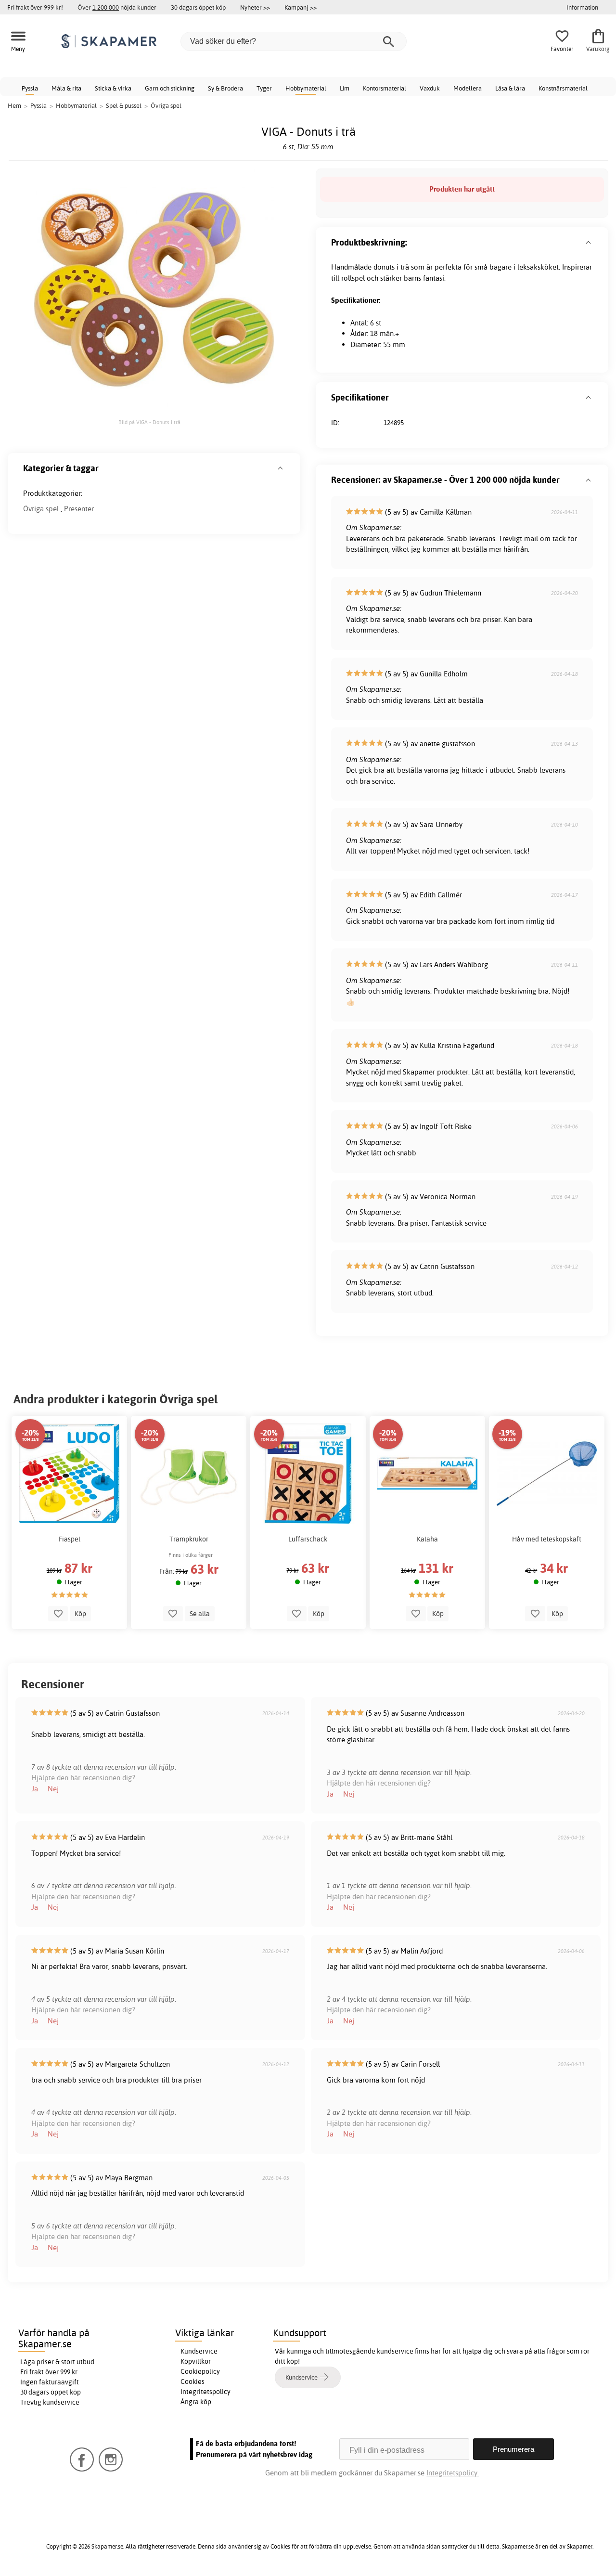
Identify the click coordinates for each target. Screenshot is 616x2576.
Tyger (264, 88)
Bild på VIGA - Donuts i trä (149, 422)
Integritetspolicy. (453, 2473)
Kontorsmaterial (385, 88)
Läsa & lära (510, 88)
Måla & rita (66, 88)
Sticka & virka (113, 88)
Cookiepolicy (200, 2371)
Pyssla (30, 88)
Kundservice (199, 2351)
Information (582, 7)
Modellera (468, 88)
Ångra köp (196, 2402)
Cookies (192, 2382)
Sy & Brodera (225, 88)
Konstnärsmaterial (563, 88)
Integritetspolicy (205, 2392)
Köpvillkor (196, 2361)
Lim (345, 88)
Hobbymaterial (306, 88)
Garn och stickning (170, 88)
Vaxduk (430, 88)
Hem (14, 105)
